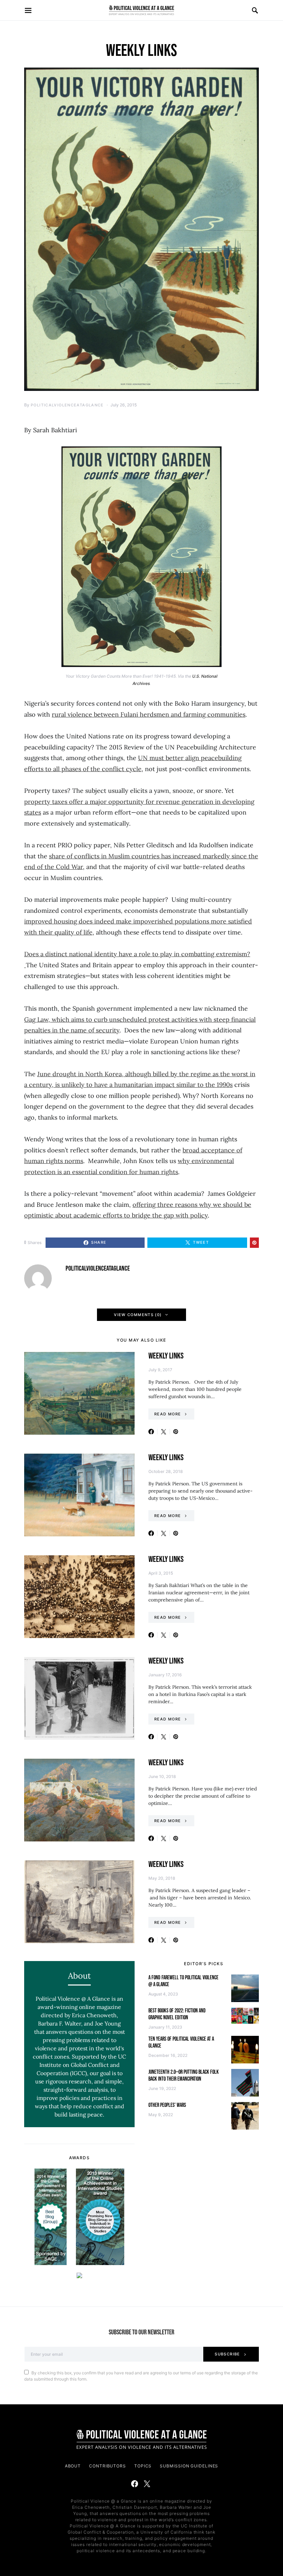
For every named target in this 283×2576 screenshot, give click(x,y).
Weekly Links (166, 1356)
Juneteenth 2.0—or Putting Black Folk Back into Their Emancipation (184, 2076)
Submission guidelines (189, 2466)
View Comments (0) (138, 1315)
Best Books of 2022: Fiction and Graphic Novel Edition (177, 2014)
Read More (168, 1414)
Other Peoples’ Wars (167, 2105)
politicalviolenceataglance (67, 405)
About (73, 2466)
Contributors (108, 2466)
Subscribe (227, 2354)
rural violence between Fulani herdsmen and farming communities (149, 714)
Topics (143, 2466)
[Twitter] (147, 2484)
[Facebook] (135, 2484)
